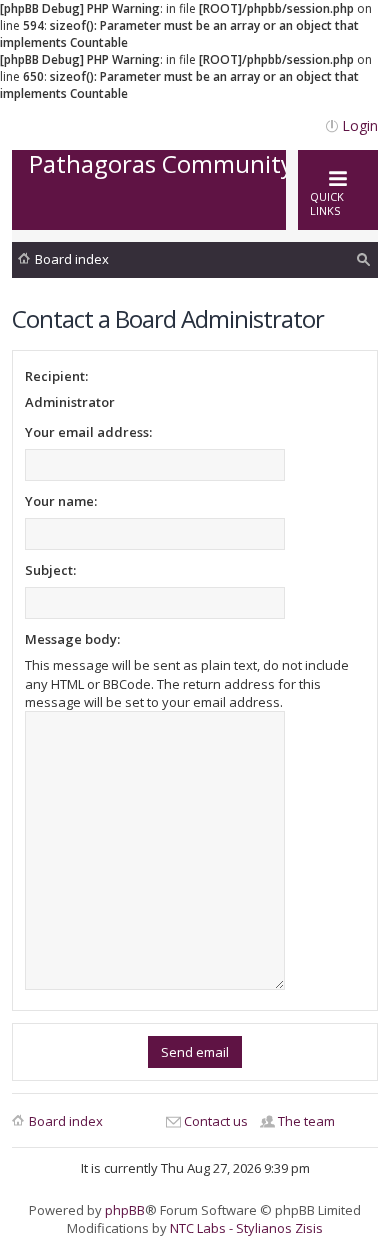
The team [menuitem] (306, 1121)
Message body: (72, 639)
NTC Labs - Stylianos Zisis (246, 1228)
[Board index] (197, 209)
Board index (72, 259)
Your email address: (88, 432)
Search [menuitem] (364, 262)
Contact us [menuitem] (216, 1121)
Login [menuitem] (360, 125)
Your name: (61, 501)
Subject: (50, 570)
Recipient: (56, 376)
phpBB (125, 1210)
